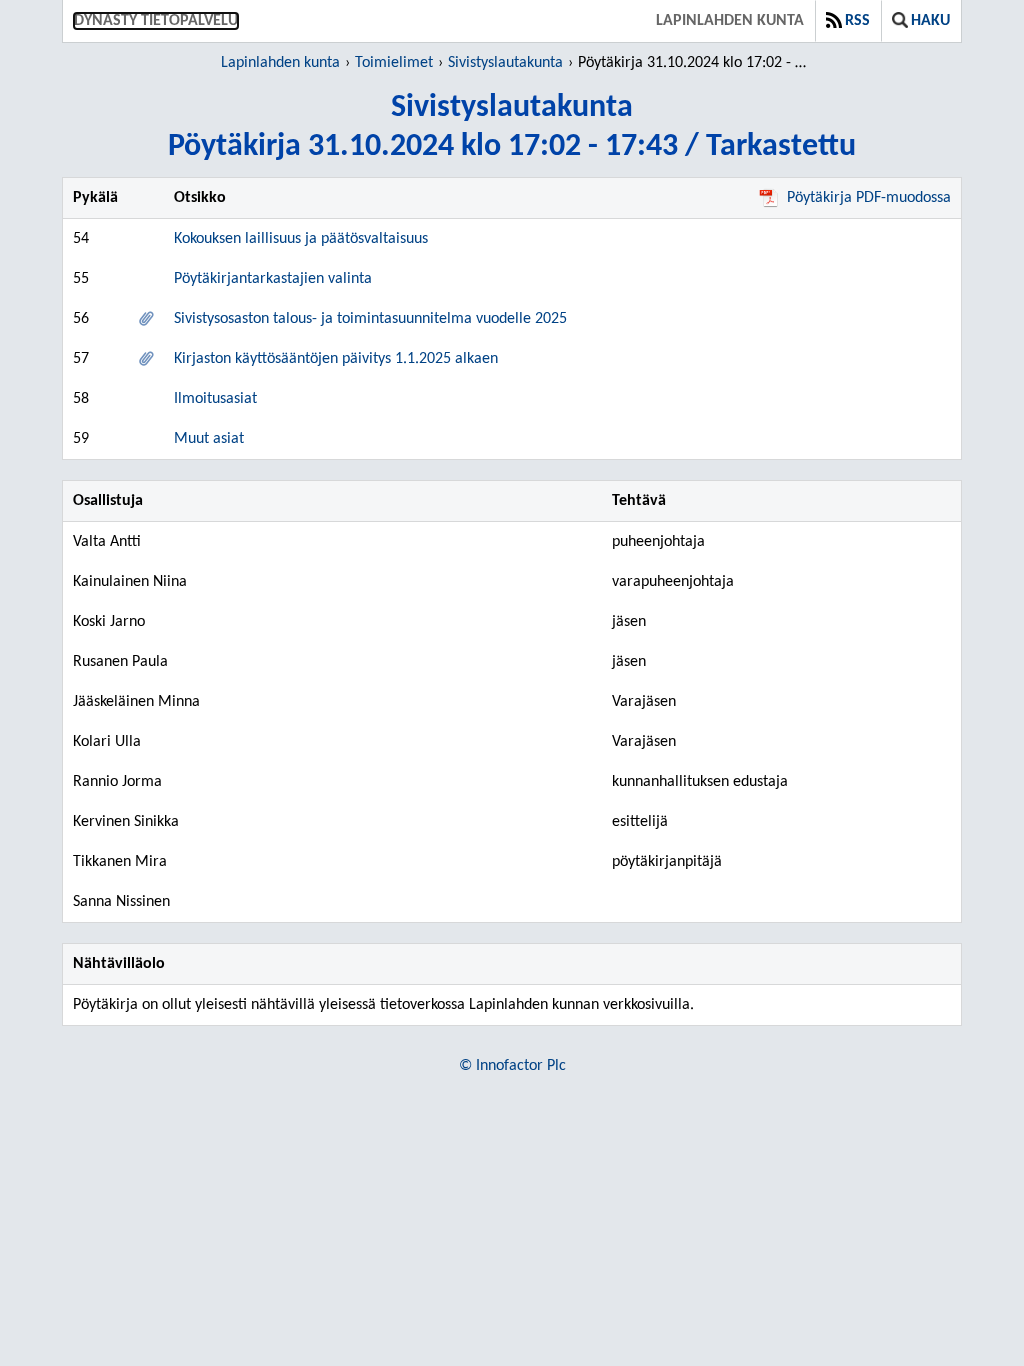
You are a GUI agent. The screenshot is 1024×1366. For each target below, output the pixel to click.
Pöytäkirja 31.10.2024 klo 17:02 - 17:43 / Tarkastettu (695, 63)
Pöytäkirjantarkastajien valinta (273, 279)
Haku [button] (930, 21)
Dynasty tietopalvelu (156, 21)
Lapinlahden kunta (730, 21)
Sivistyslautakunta (505, 63)
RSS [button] (857, 21)
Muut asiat (209, 439)
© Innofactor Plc (512, 1066)
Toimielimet (394, 63)
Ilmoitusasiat (215, 399)
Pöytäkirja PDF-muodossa (869, 198)
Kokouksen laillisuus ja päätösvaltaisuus (301, 239)
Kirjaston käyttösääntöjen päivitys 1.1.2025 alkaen (336, 359)
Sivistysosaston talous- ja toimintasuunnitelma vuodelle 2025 (370, 319)
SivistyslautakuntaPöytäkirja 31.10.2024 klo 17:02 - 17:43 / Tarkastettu (512, 127)
